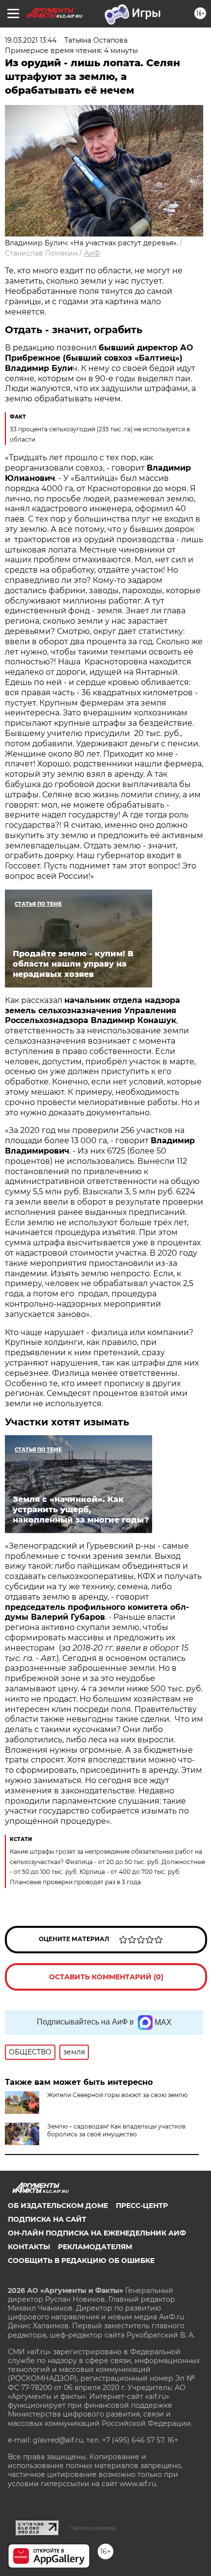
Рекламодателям (95, 2247)
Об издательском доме (58, 2206)
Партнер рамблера (92, 2528)
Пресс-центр (142, 2206)
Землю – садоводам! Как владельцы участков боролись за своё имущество (116, 2130)
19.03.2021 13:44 (31, 40)
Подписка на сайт (47, 2219)
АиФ (92, 253)
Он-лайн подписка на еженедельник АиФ (97, 2233)
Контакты (29, 2247)
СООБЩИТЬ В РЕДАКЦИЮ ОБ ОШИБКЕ (81, 2261)
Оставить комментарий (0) (106, 1977)
